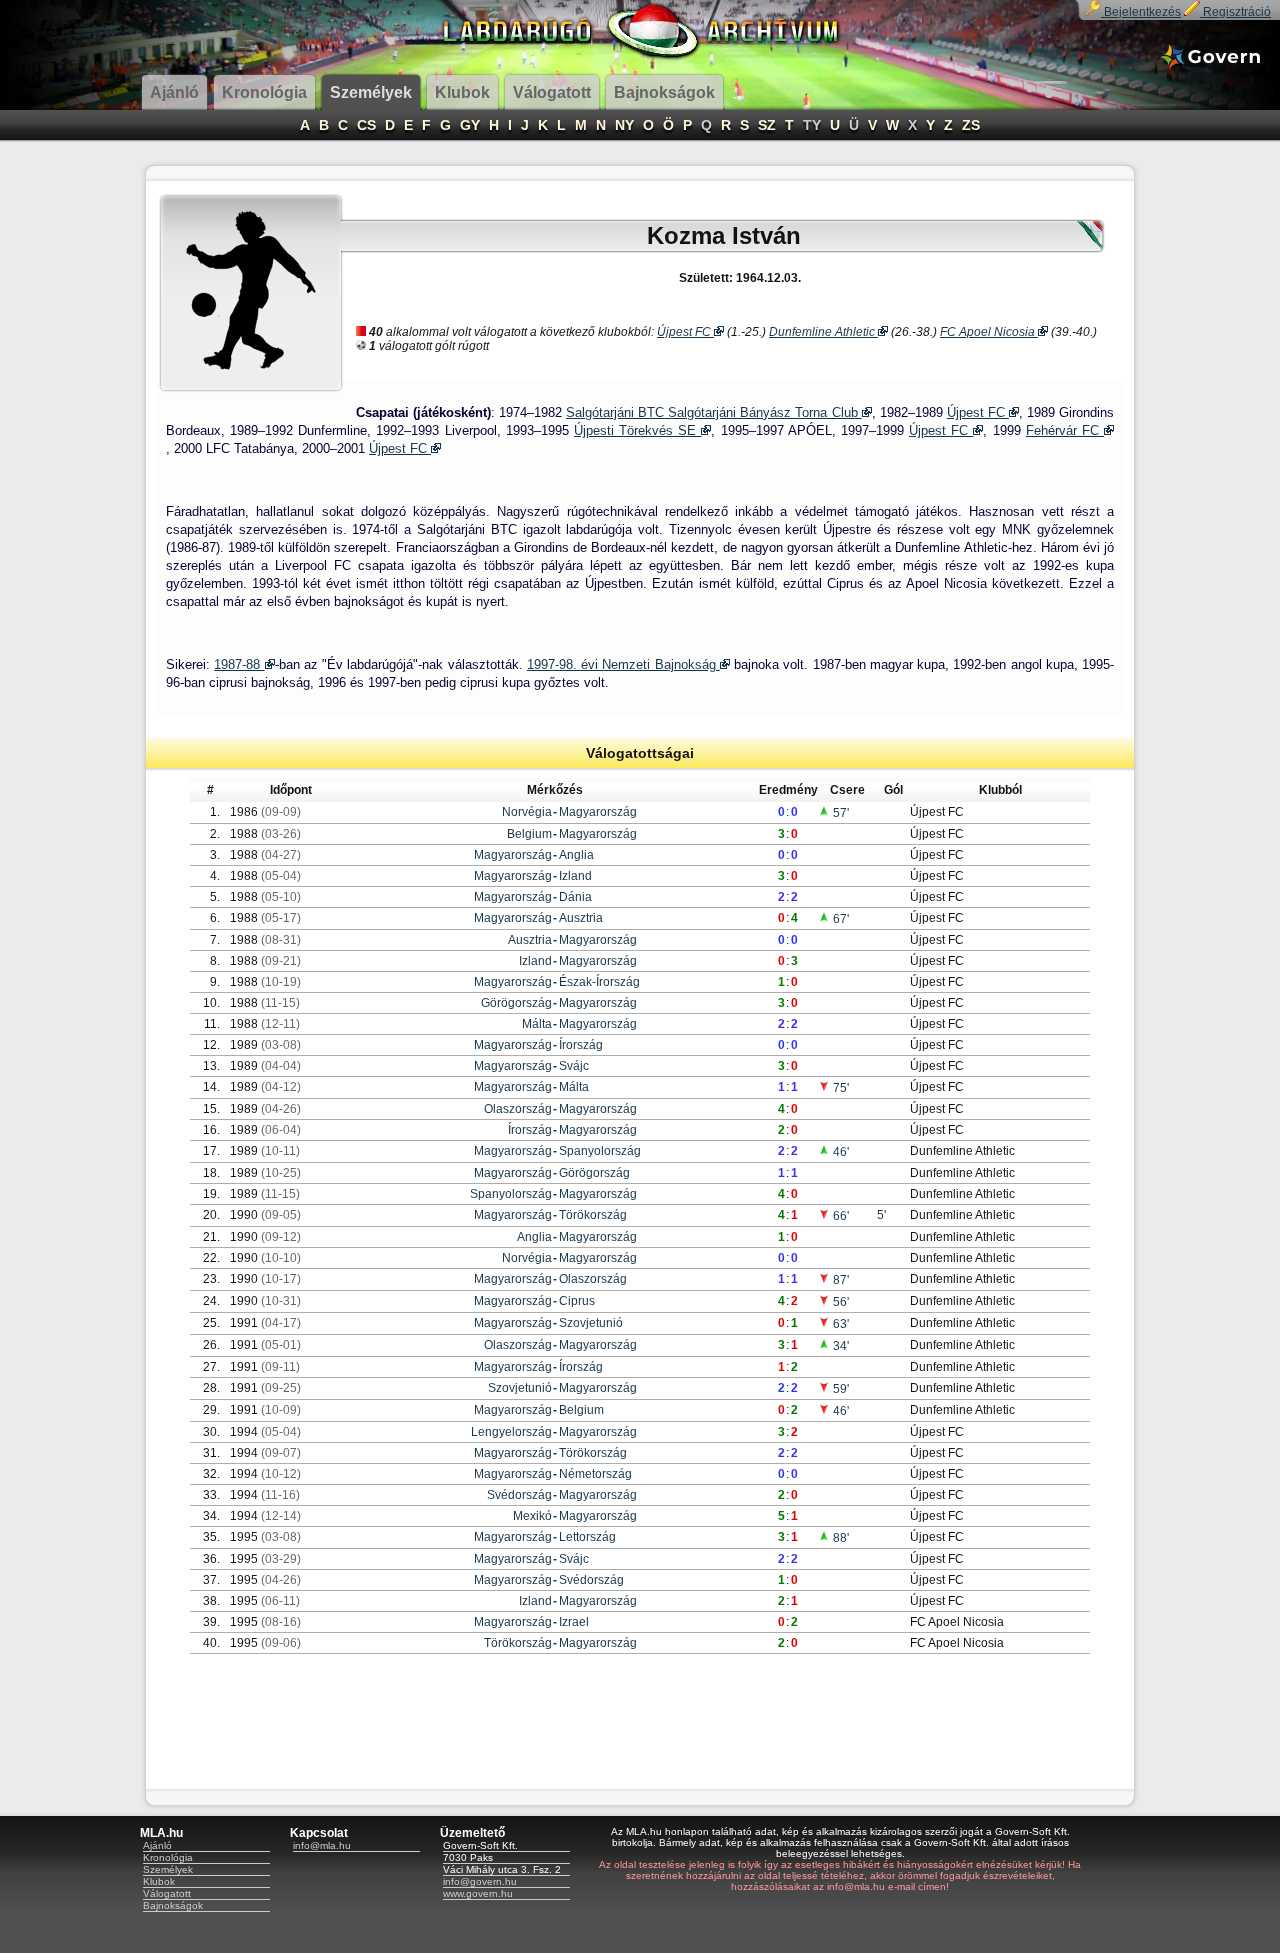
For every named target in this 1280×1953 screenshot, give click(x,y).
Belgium (529, 834)
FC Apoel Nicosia (989, 332)
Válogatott (167, 1893)
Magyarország (598, 812)
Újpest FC (685, 332)
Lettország (587, 1537)
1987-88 (239, 664)
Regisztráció (1235, 12)
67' (839, 919)
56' (839, 1302)
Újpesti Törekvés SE (637, 430)
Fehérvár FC (1065, 430)
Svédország (519, 1495)
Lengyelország (511, 1432)
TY (812, 125)
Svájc (574, 1066)
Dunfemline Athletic (823, 332)
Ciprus (577, 1301)
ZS (971, 125)
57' (839, 813)
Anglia (576, 855)
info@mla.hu (322, 1845)
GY (470, 125)
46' (839, 1152)
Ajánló (157, 1845)
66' (839, 1216)
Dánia (575, 897)
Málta (537, 1024)
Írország (581, 1045)
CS (366, 125)
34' (839, 1346)
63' (839, 1324)
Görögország (516, 1003)
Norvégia (527, 812)
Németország (595, 1474)
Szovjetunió (591, 1323)
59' (839, 1389)
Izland (575, 876)
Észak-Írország (599, 982)
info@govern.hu (480, 1881)
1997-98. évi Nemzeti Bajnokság (623, 664)
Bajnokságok (173, 1905)
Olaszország (518, 1109)
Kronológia (168, 1857)
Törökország (593, 1215)
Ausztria (581, 918)
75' (839, 1088)
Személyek (168, 1869)
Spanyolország (600, 1151)
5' (881, 1215)
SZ (767, 125)
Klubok (159, 1881)
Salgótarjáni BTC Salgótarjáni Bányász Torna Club (713, 412)
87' (839, 1280)
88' (839, 1538)
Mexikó (532, 1516)
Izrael (574, 1622)
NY (624, 125)
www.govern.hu (478, 1893)
